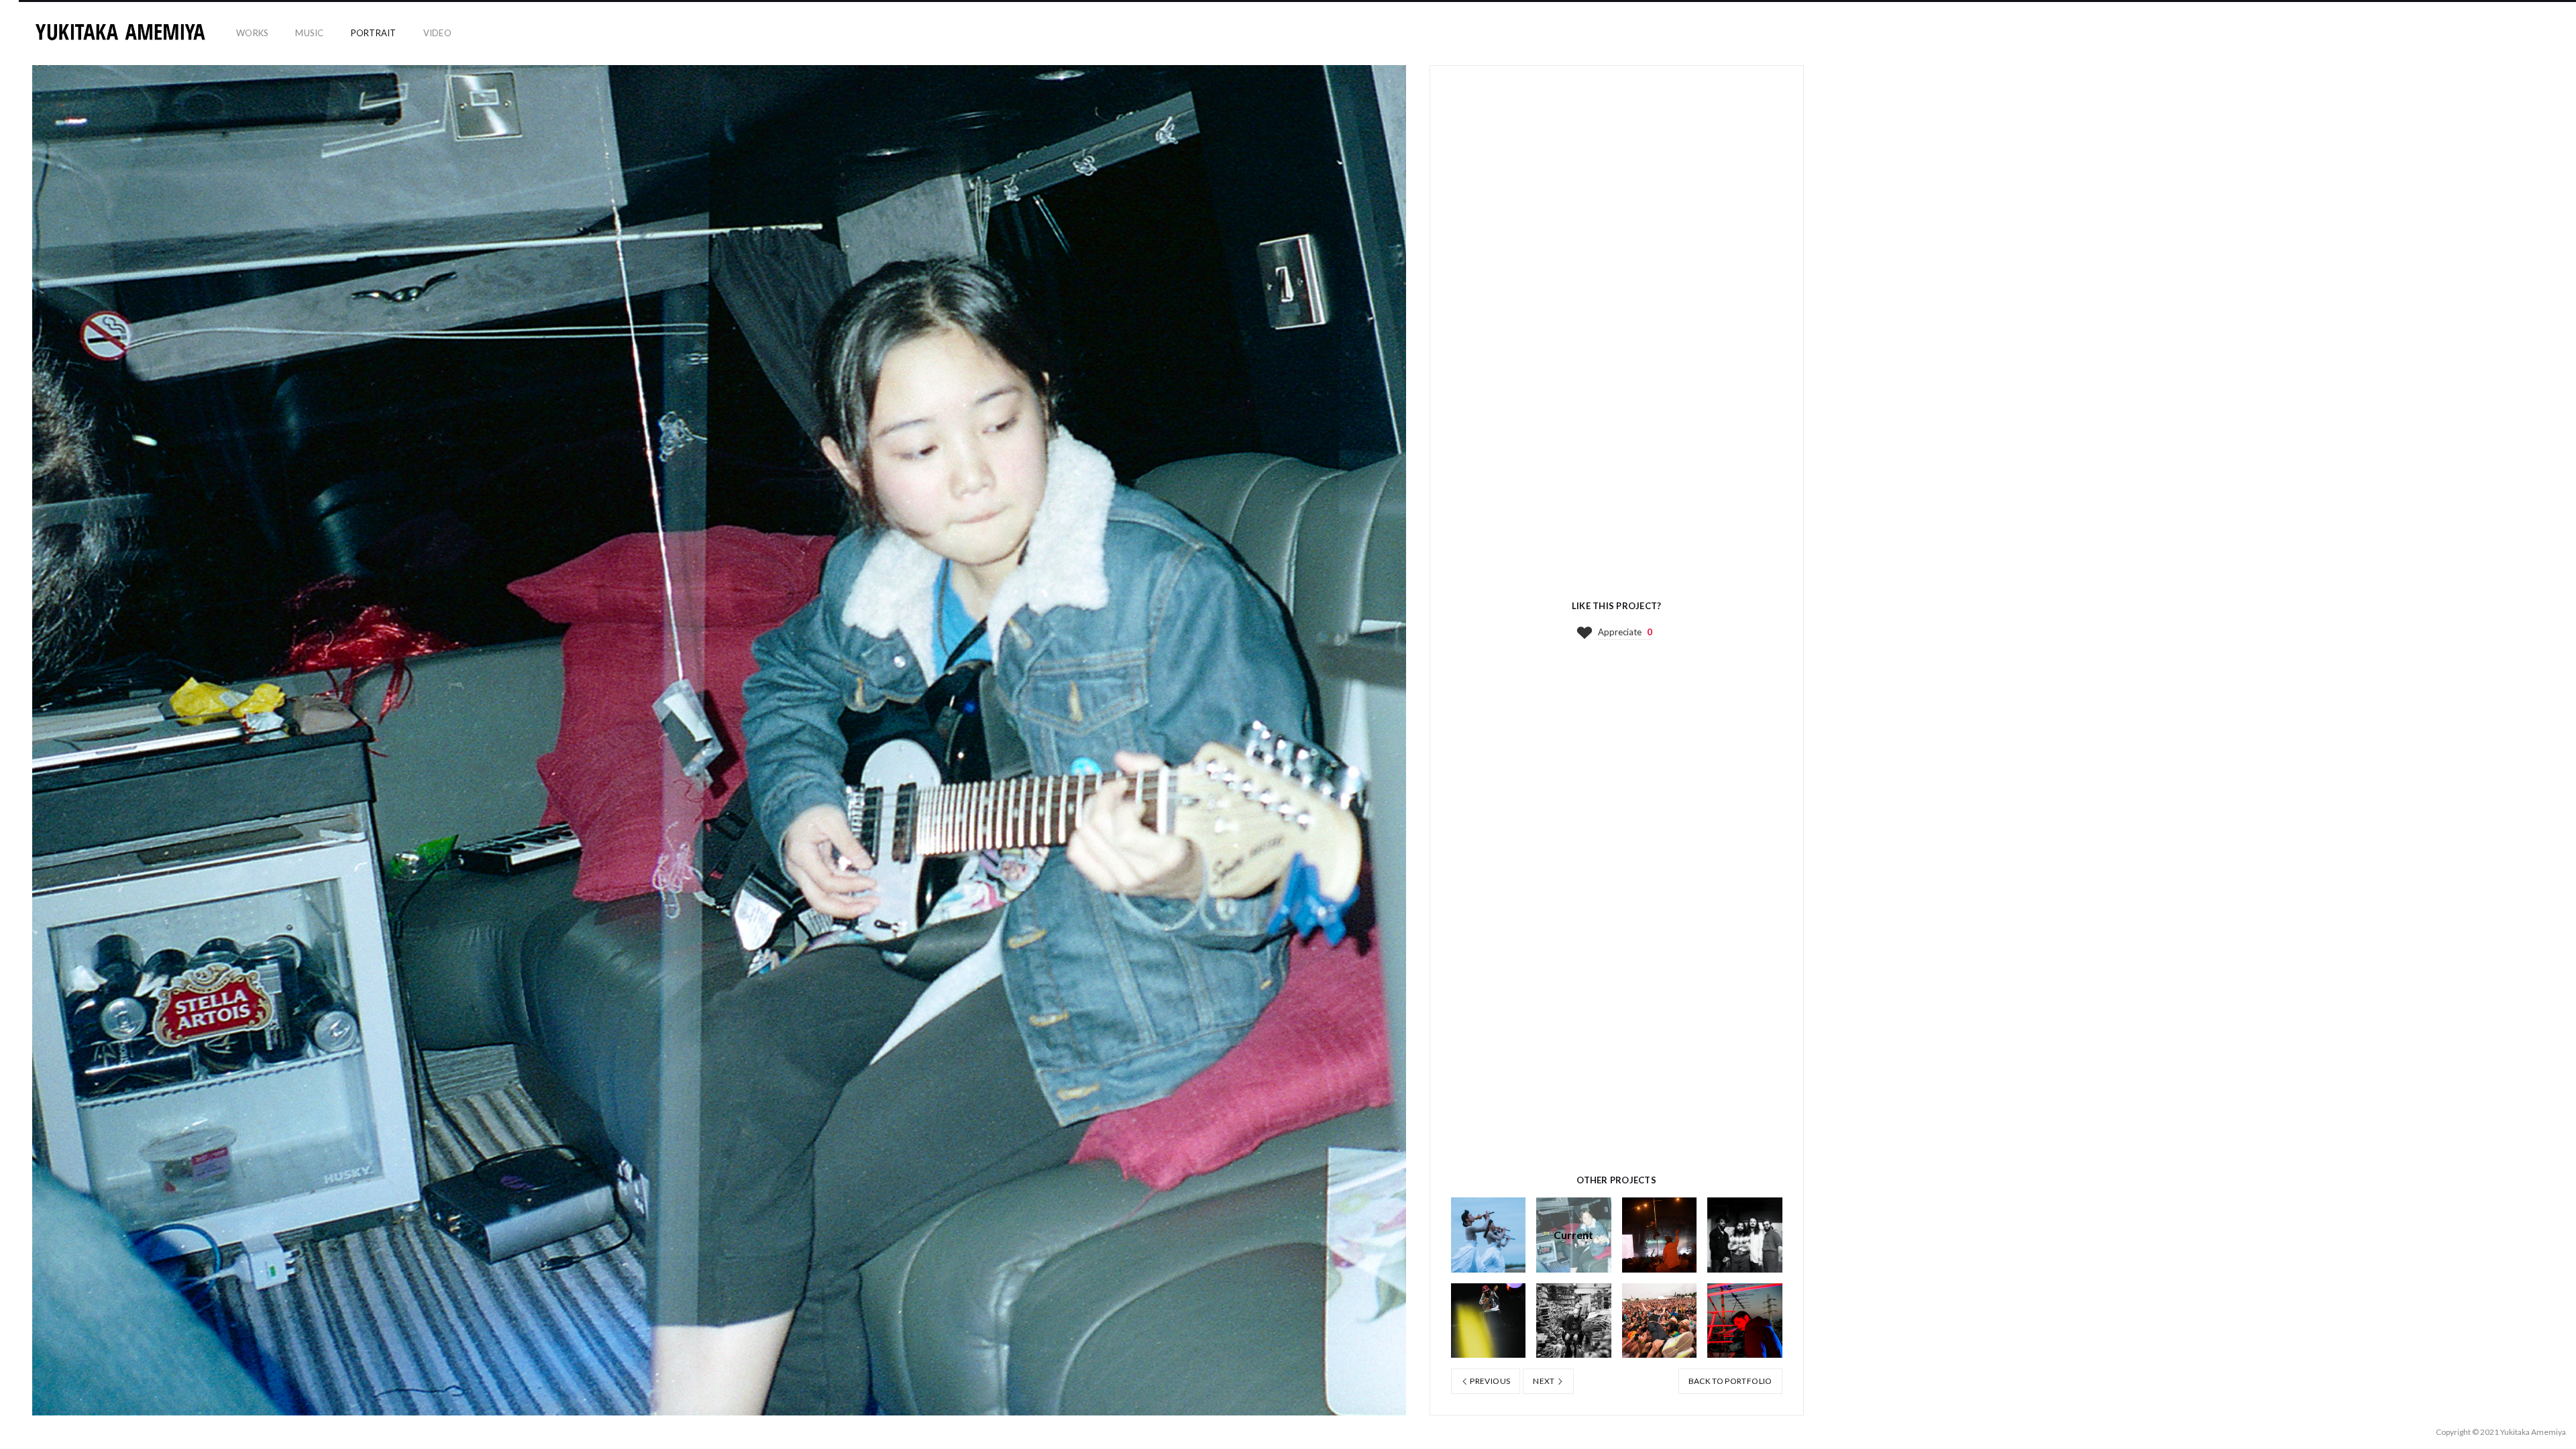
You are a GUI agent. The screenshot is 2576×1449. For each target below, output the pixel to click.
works (252, 33)
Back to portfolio (1730, 1381)
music (309, 33)
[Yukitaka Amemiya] (121, 34)
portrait (374, 33)
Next (1545, 1381)
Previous (1489, 1381)
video (437, 33)
